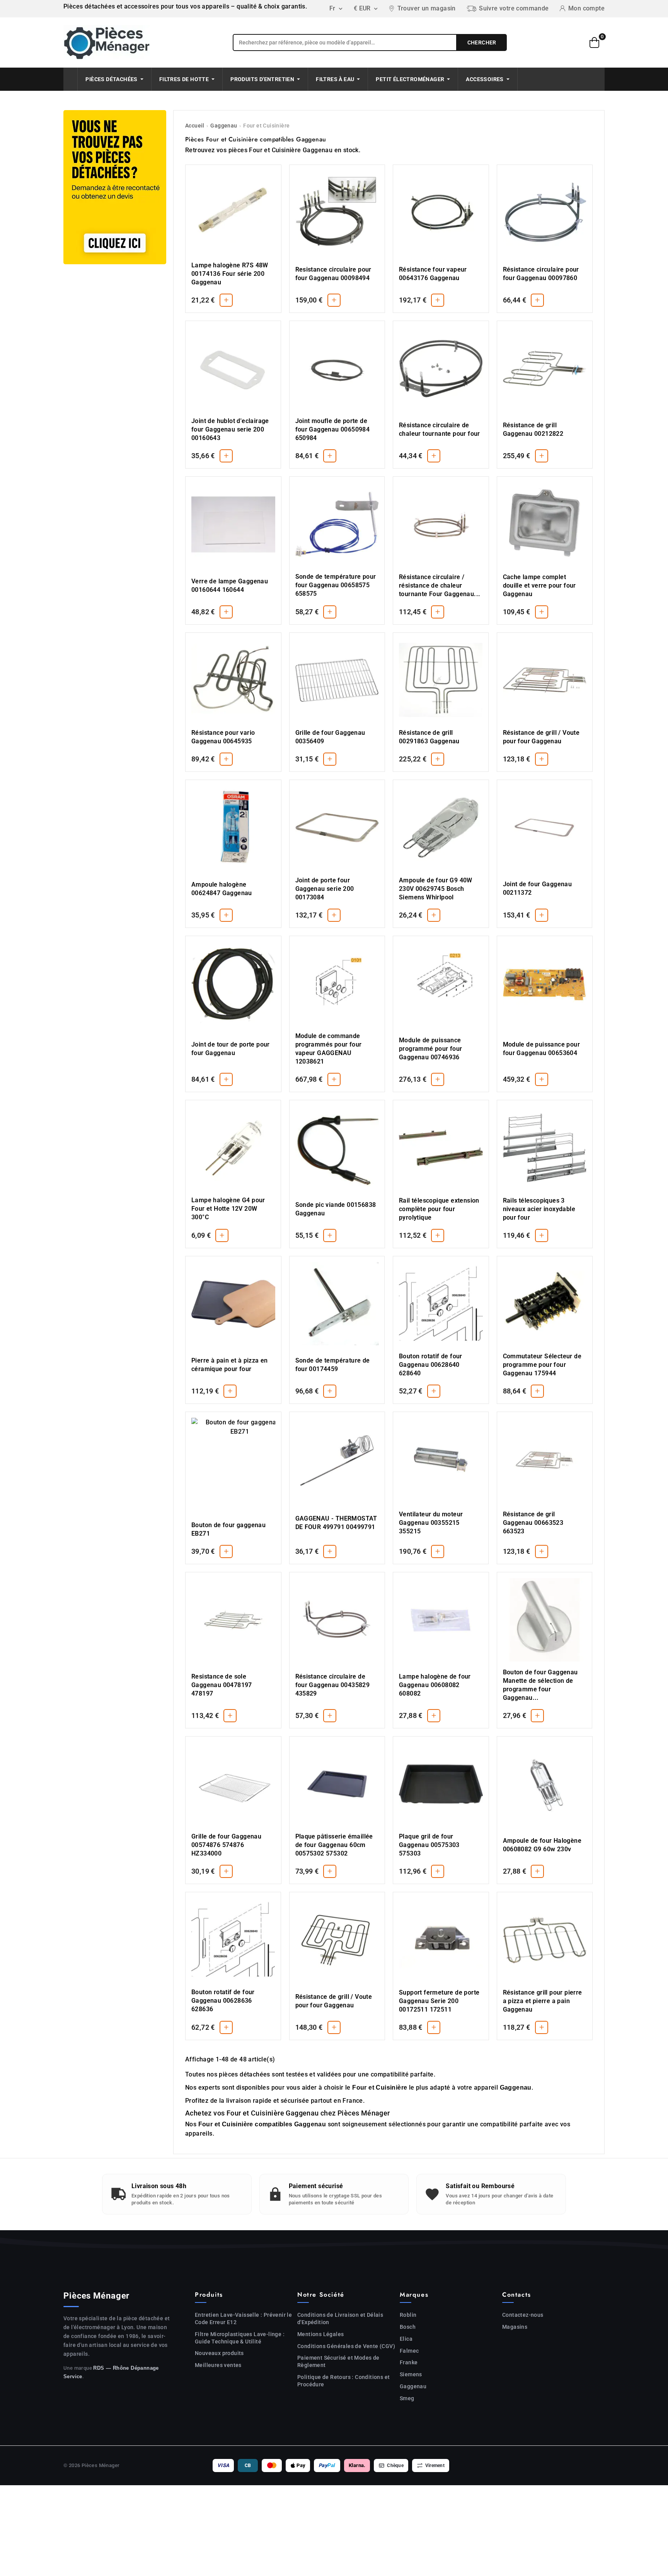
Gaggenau (224, 126)
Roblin (408, 2315)
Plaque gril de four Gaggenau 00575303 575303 (429, 1845)
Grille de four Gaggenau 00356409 (330, 737)
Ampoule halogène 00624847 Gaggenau (222, 889)
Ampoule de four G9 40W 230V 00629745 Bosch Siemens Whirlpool (436, 889)
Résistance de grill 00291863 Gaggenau (429, 737)
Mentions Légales (320, 2334)
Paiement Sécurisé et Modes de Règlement (338, 2361)
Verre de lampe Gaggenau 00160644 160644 (230, 585)
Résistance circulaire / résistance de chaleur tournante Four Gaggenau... (440, 585)
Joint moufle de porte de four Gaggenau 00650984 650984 (333, 429)
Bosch (408, 2327)
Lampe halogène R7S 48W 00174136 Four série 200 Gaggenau (230, 274)
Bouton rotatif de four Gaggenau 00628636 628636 (223, 2001)
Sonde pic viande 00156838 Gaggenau (336, 1209)
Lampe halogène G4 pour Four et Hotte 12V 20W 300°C (228, 1209)
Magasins (515, 2327)
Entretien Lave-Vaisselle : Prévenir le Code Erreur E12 (243, 2319)
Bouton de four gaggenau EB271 (228, 1529)
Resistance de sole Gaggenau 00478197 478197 (222, 1685)
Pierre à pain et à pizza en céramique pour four (230, 1365)
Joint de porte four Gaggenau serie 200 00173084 (325, 889)
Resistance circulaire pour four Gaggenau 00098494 (333, 274)
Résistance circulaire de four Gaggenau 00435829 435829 (333, 1685)
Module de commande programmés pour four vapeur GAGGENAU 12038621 (329, 1049)
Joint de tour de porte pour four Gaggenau (231, 1049)
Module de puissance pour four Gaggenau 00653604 (542, 1049)
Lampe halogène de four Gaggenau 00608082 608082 (435, 1685)
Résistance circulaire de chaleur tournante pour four (440, 429)
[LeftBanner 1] (115, 187)
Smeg (407, 2398)
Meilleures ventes (218, 2365)
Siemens (411, 2374)
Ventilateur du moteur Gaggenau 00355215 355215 (431, 1523)
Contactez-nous (523, 2315)
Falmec (409, 2351)
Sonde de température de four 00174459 (333, 1365)
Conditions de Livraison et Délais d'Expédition (340, 2319)
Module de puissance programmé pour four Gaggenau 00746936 (431, 1049)
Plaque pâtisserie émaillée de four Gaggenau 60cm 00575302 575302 (334, 1845)
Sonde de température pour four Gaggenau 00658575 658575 (336, 585)
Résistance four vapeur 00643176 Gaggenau (433, 274)
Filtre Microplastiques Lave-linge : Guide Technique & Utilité (240, 2338)
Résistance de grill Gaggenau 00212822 (533, 429)
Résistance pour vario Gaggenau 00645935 (223, 737)
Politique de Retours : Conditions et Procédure (343, 2381)
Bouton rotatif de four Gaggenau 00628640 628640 (431, 1365)
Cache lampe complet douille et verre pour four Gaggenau (539, 585)
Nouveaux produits (219, 2353)
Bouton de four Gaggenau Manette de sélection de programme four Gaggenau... (540, 1685)
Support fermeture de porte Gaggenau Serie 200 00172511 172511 (439, 2001)
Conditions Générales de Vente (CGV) (346, 2346)
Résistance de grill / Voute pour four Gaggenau (541, 737)
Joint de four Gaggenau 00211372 (538, 888)
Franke (409, 2362)
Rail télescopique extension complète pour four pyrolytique (439, 1209)
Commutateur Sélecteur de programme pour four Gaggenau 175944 (542, 1365)
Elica (406, 2339)
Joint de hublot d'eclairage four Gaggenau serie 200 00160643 (230, 429)
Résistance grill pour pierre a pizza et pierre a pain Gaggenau (543, 2001)
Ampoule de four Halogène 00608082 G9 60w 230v (542, 1845)
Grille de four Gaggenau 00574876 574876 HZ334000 (226, 1845)
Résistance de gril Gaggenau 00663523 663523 (533, 1523)
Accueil (195, 126)
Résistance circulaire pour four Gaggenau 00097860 (541, 274)
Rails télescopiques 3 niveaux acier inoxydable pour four (539, 1209)
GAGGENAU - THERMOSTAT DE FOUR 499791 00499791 (336, 1523)
